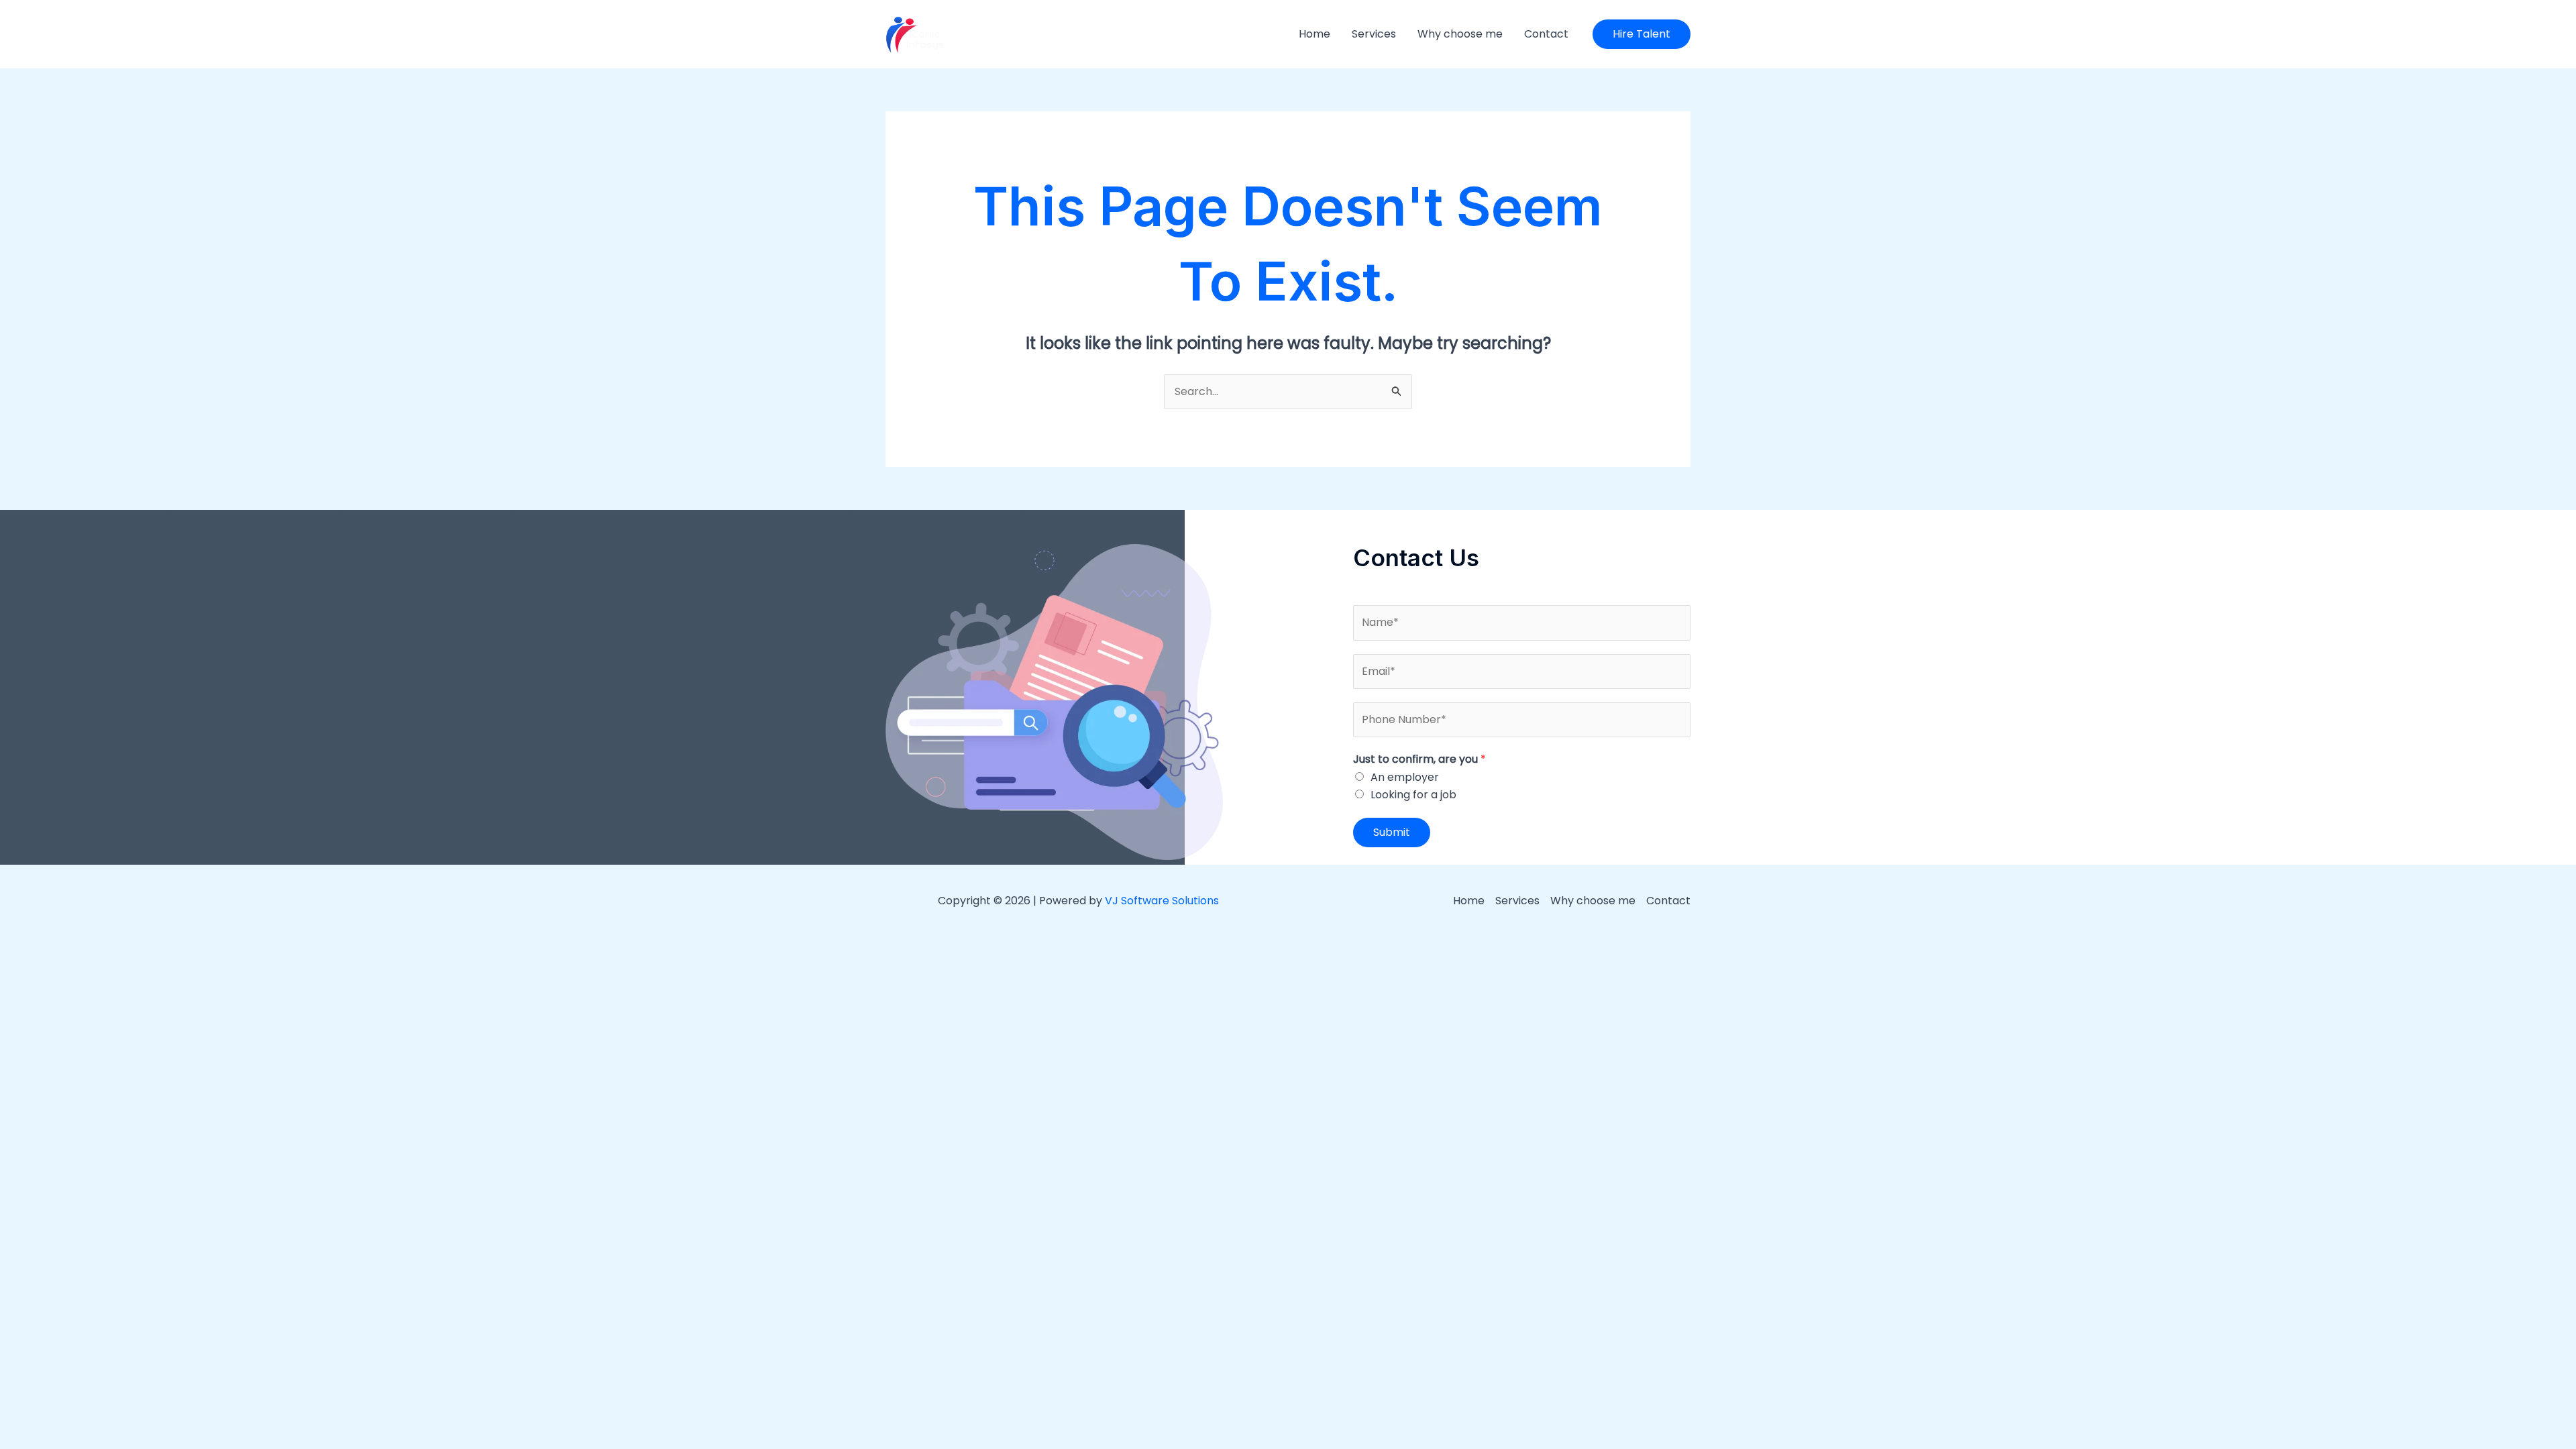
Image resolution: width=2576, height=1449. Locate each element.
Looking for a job (1413, 795)
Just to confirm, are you (1419, 759)
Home (1314, 34)
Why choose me (1460, 34)
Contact (1546, 34)
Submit (1392, 832)
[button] (1642, 34)
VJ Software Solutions (1162, 901)
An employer (1405, 777)
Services (1374, 34)
